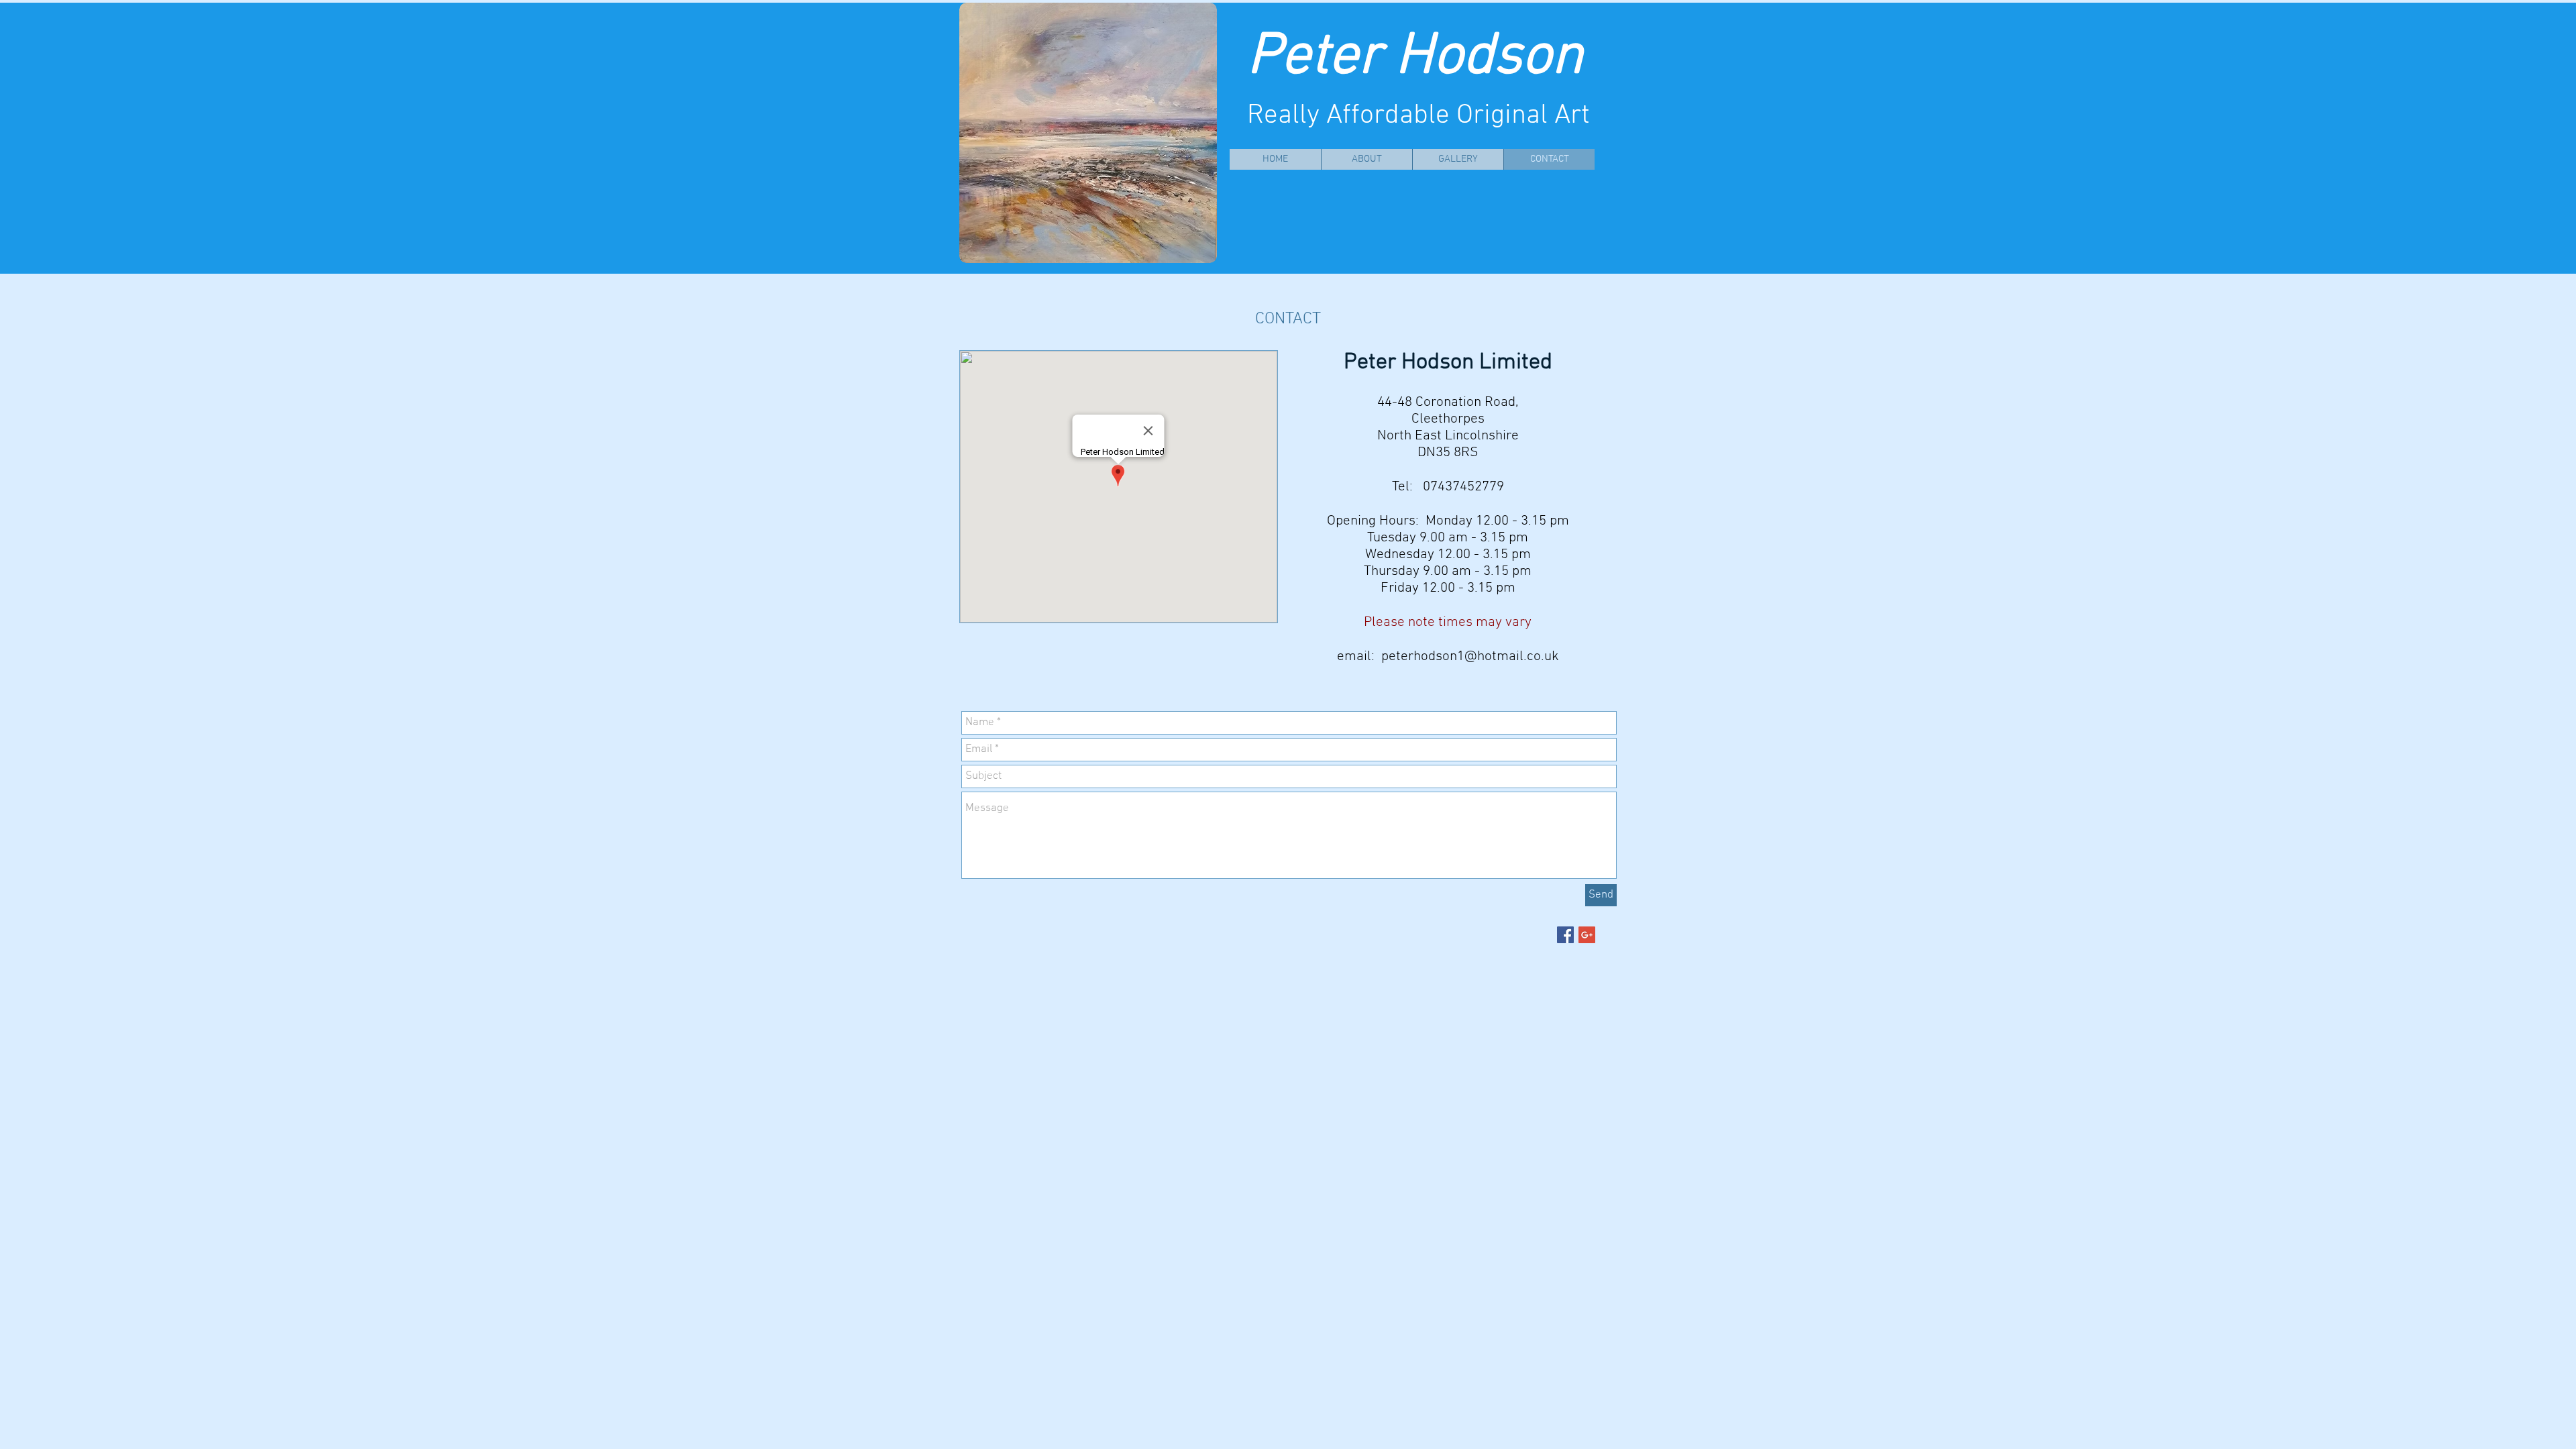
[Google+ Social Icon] (1587, 935)
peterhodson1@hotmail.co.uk (1470, 656)
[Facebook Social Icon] (1565, 935)
